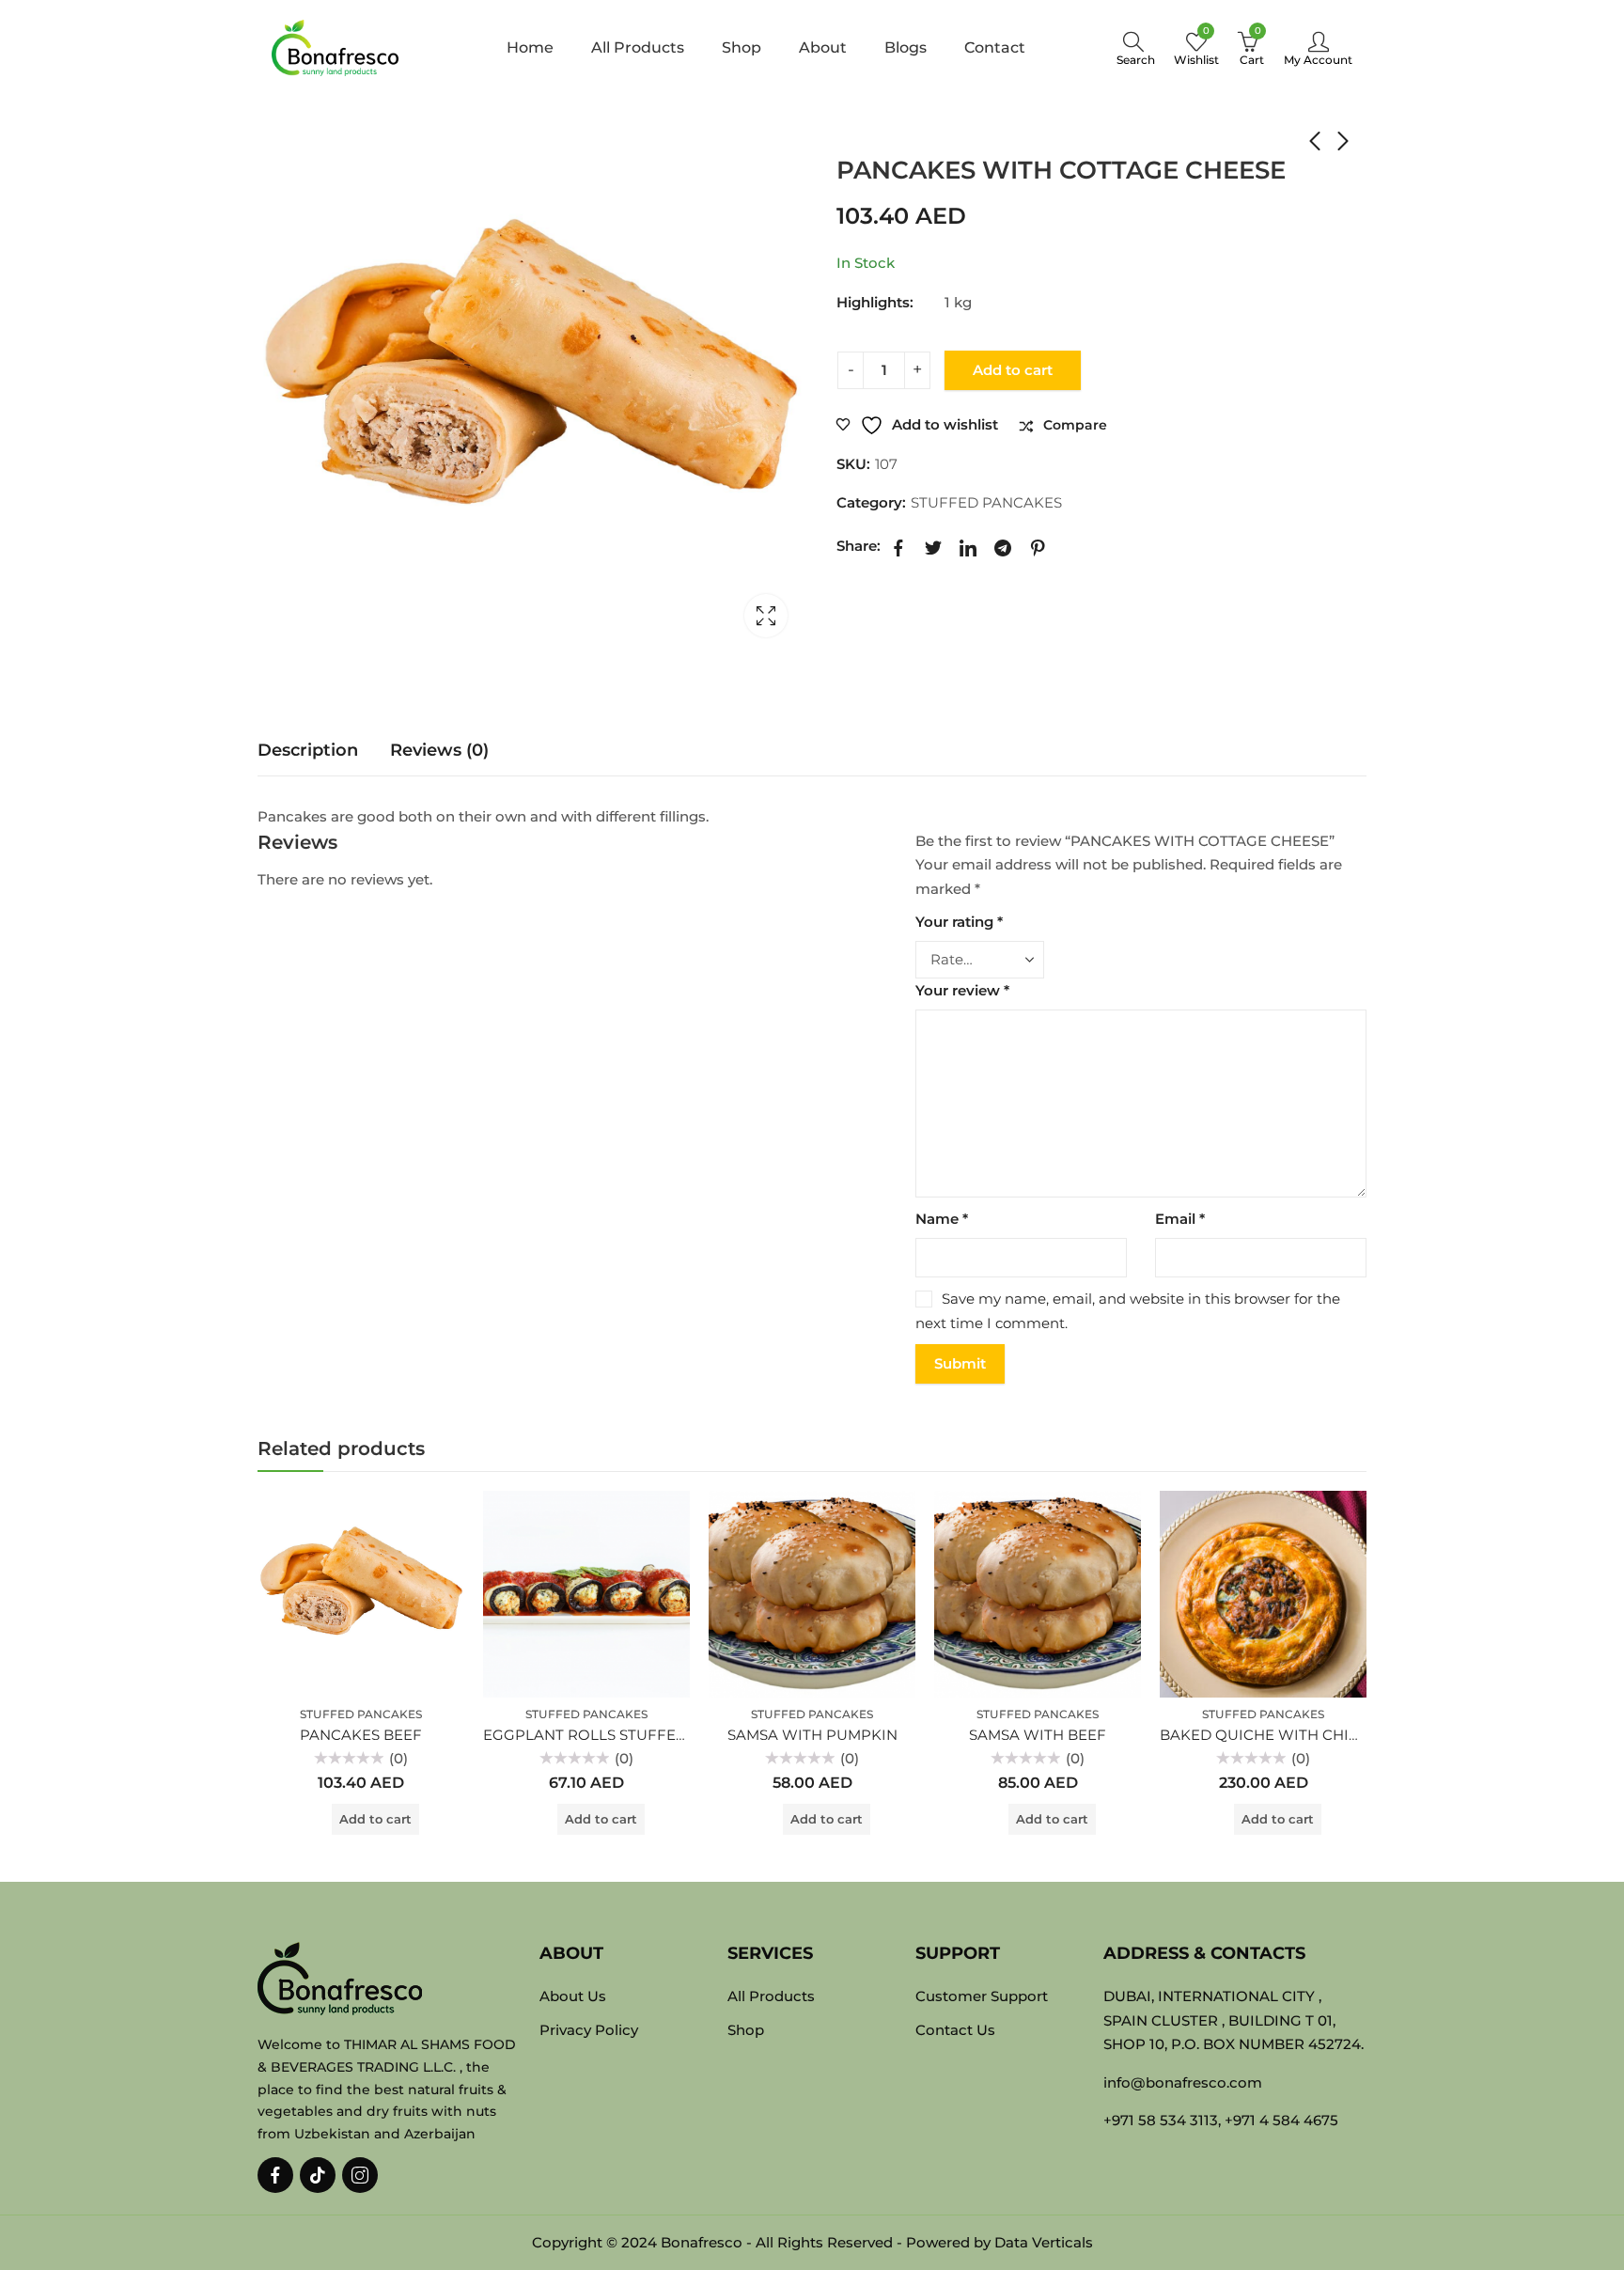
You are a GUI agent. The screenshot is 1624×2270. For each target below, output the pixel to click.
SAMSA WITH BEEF (1038, 1735)
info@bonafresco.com (1183, 2082)
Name (942, 1219)
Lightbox (766, 616)
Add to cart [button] (375, 1819)
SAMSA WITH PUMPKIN (812, 1735)
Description (308, 750)
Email (1180, 1219)
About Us (573, 1996)
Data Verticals (1044, 2242)
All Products (771, 1996)
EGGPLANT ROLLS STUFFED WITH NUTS (629, 1735)
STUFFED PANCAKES (969, 133)
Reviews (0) (439, 750)
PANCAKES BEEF (361, 1735)
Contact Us (955, 2030)
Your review (962, 990)
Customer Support (982, 1996)
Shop (902, 133)
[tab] (308, 751)
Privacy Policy (589, 2030)
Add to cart (1013, 370)
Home (854, 133)
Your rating (959, 922)
